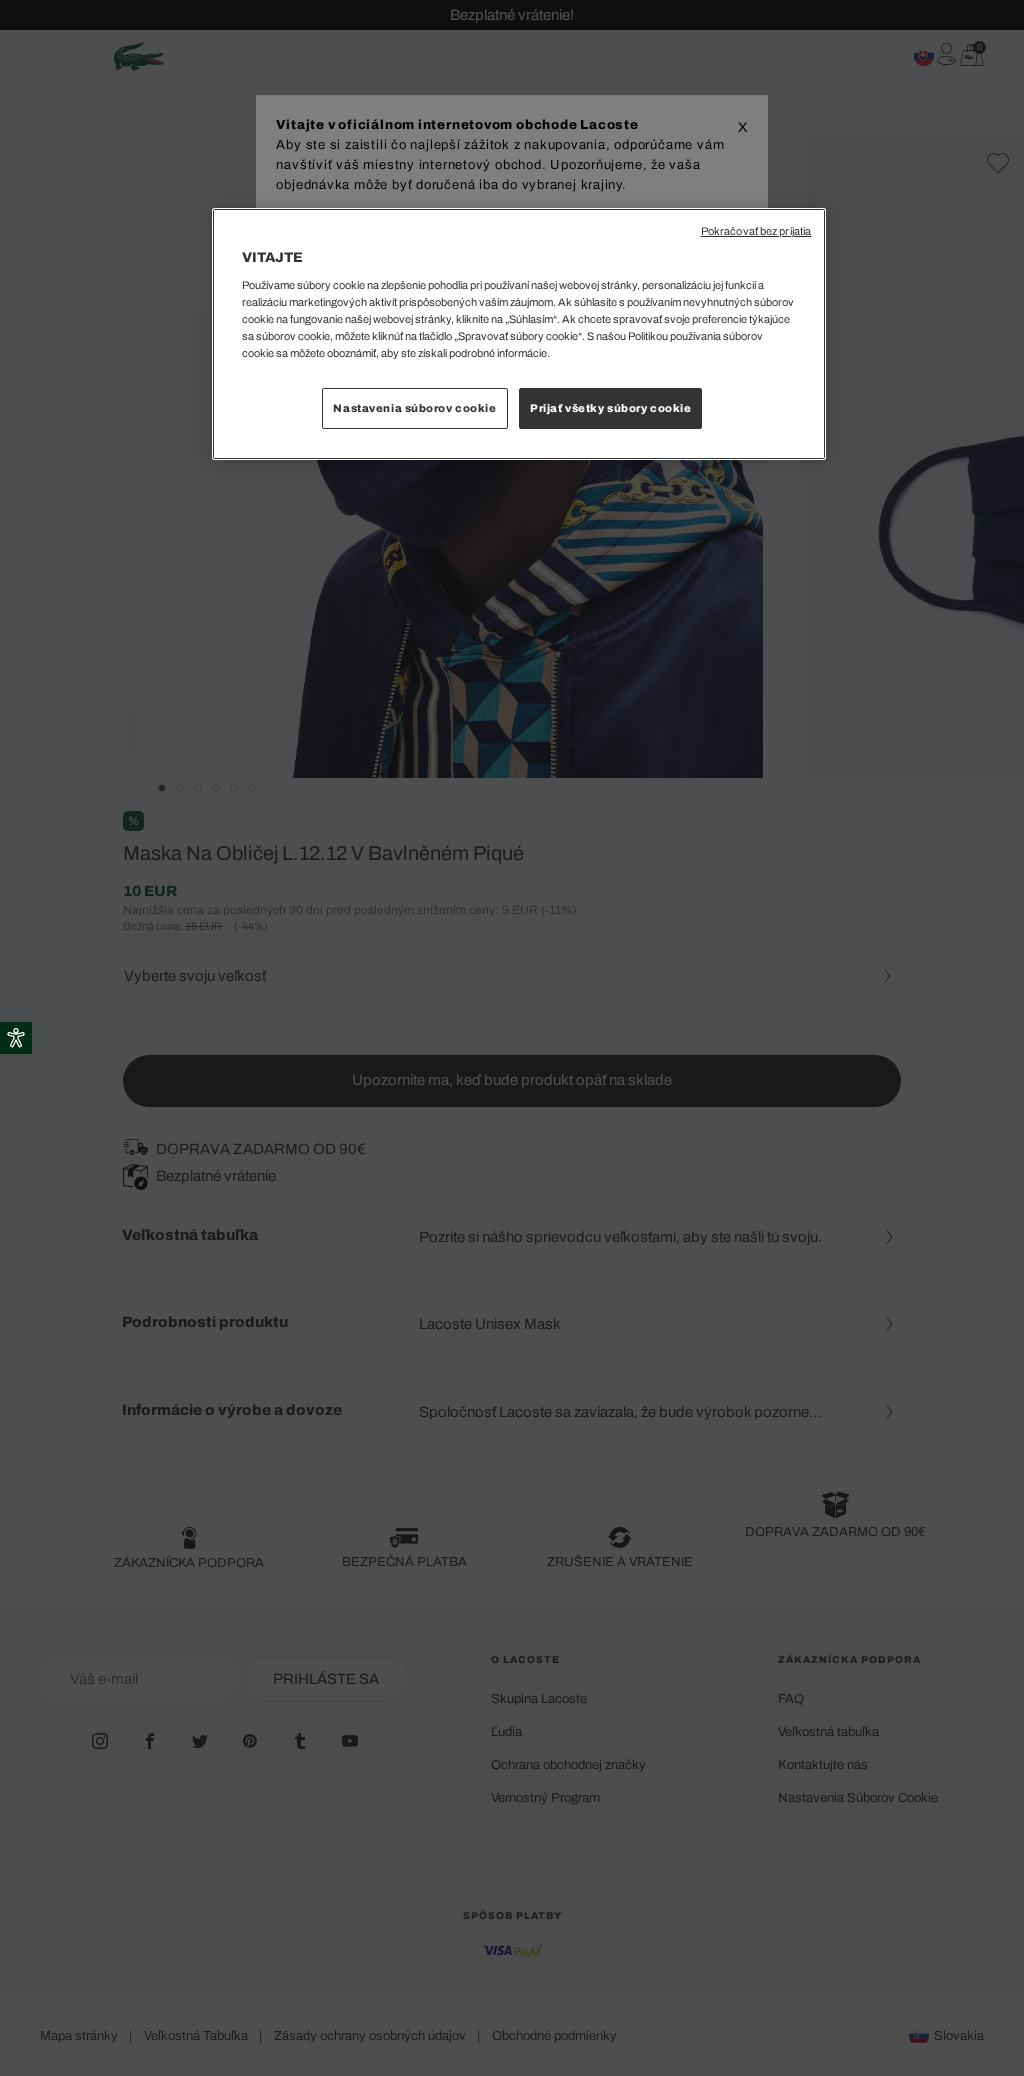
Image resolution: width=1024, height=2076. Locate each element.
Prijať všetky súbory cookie (610, 408)
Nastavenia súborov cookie (414, 408)
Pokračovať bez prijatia (756, 231)
